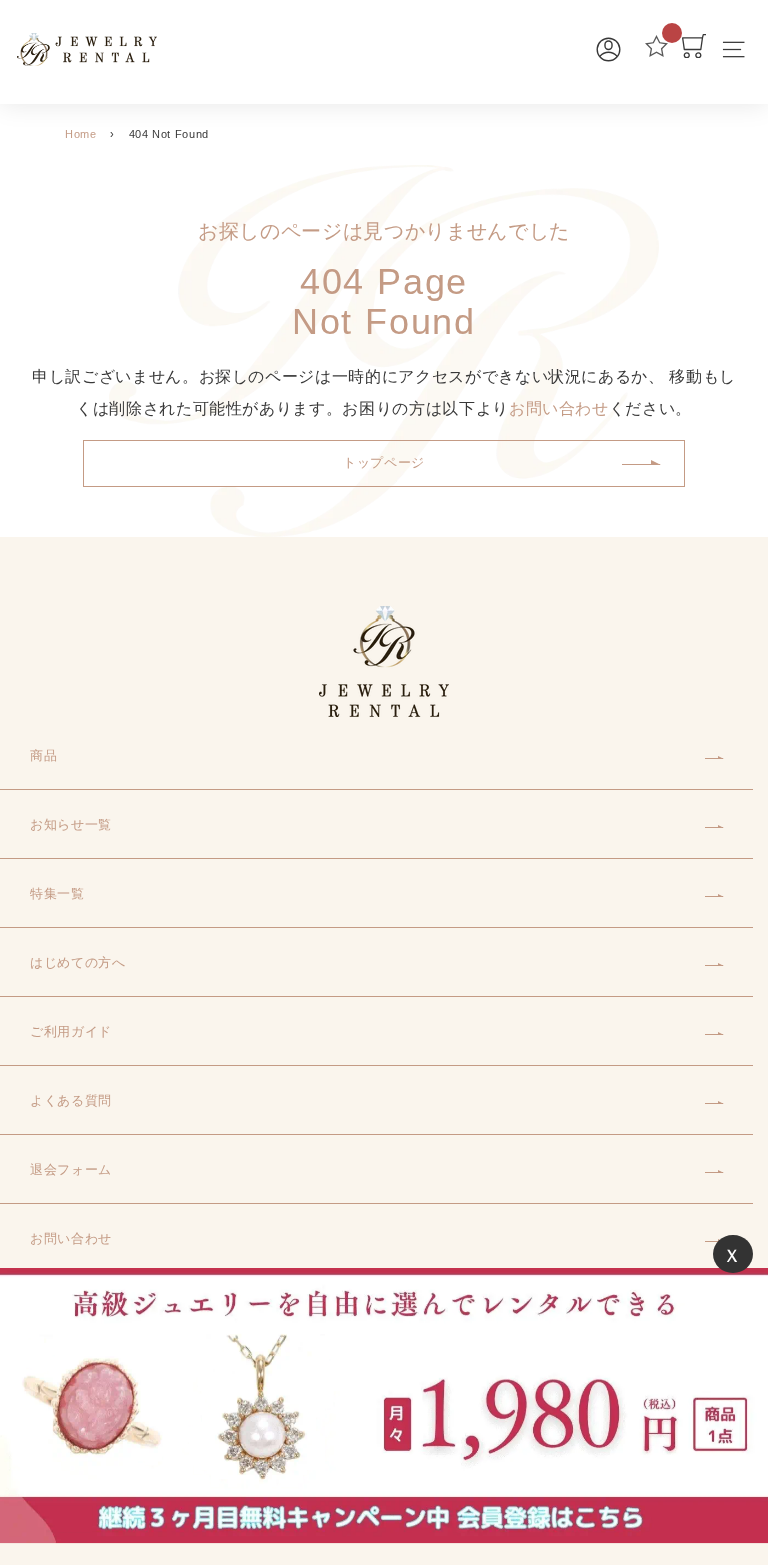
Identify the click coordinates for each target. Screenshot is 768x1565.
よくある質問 (71, 1100)
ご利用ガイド (71, 1031)
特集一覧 (57, 893)
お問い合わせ (559, 408)
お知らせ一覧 (71, 824)
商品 (43, 755)
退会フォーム (71, 1169)
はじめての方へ (78, 962)
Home (81, 134)
